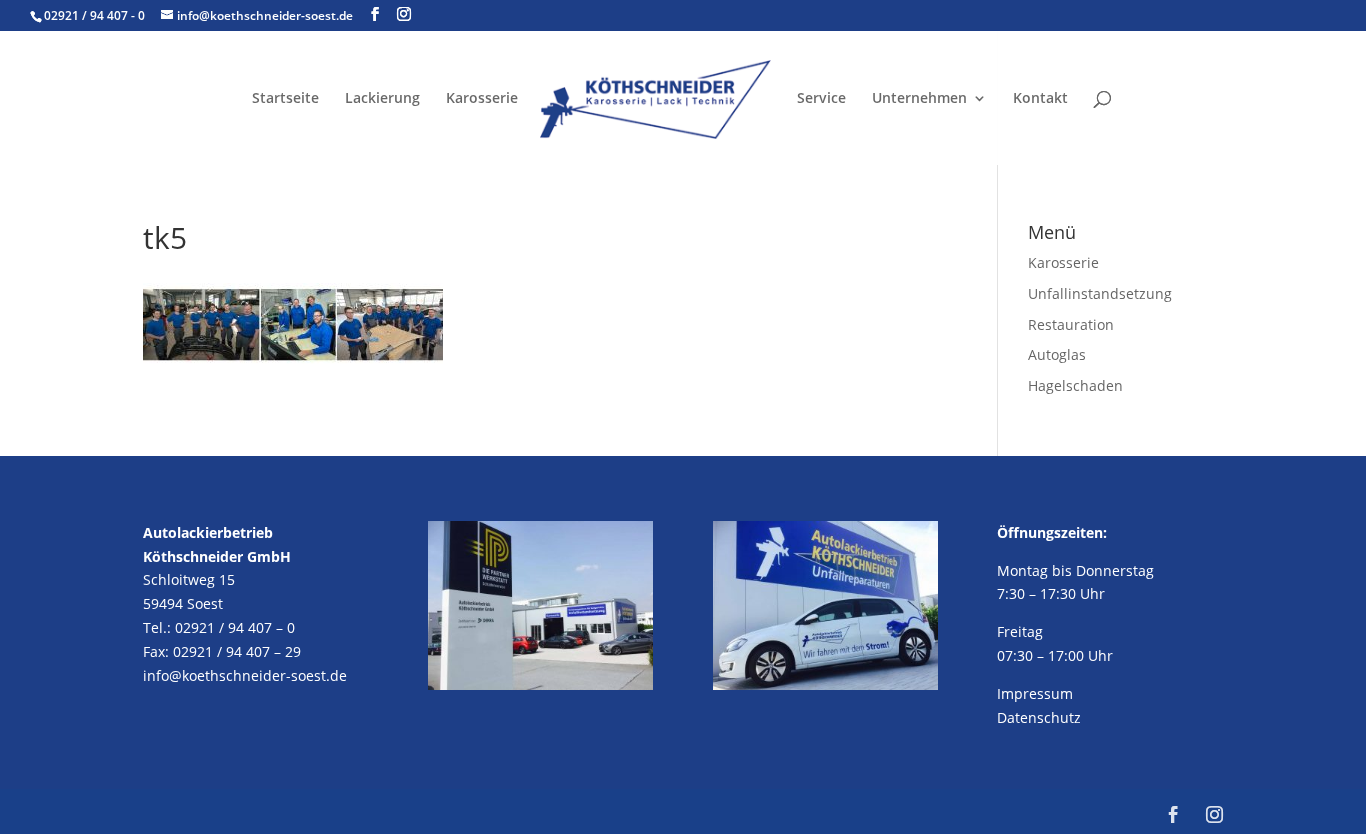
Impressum (1035, 693)
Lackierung (382, 99)
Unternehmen (919, 99)
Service (821, 99)
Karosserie (482, 99)
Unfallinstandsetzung (1100, 293)
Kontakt (1040, 99)
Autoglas (1057, 354)
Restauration (1071, 324)
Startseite (285, 99)
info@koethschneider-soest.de (245, 675)
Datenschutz (1039, 717)
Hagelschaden (1075, 385)
